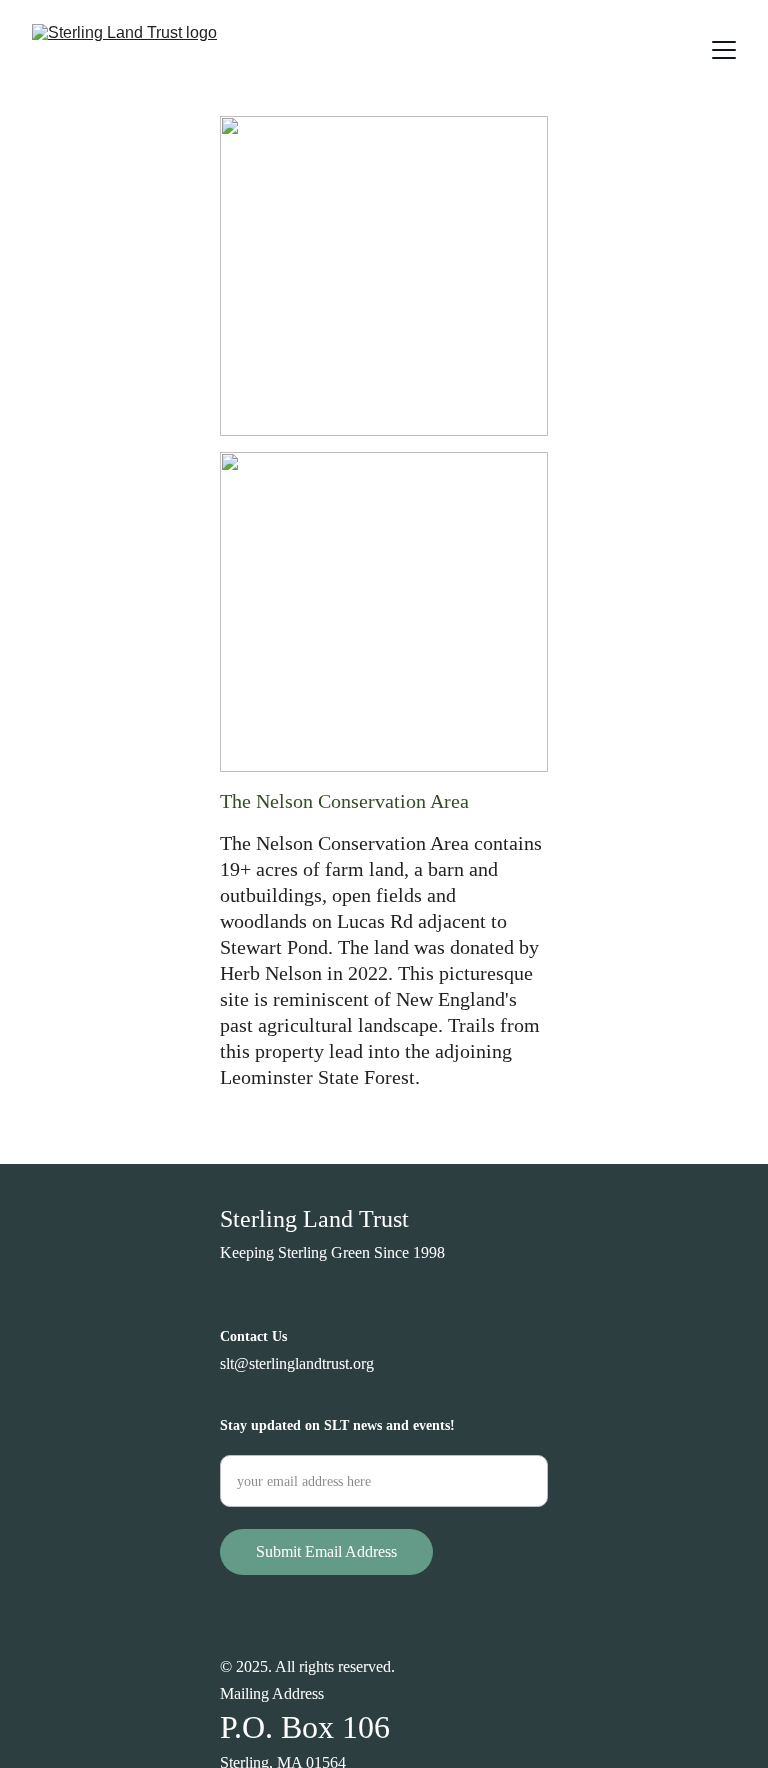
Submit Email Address (326, 1551)
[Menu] (724, 50)
